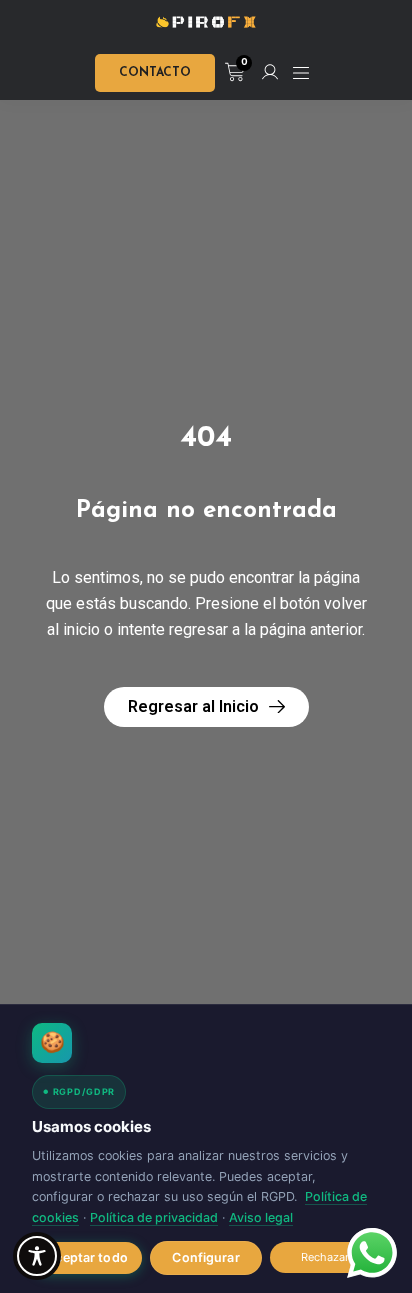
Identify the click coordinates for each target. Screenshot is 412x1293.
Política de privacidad (154, 1217)
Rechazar (325, 1257)
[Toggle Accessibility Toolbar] (37, 1256)
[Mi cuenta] (270, 72)
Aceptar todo (87, 1257)
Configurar (205, 1257)
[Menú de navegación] (301, 73)
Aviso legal (261, 1217)
